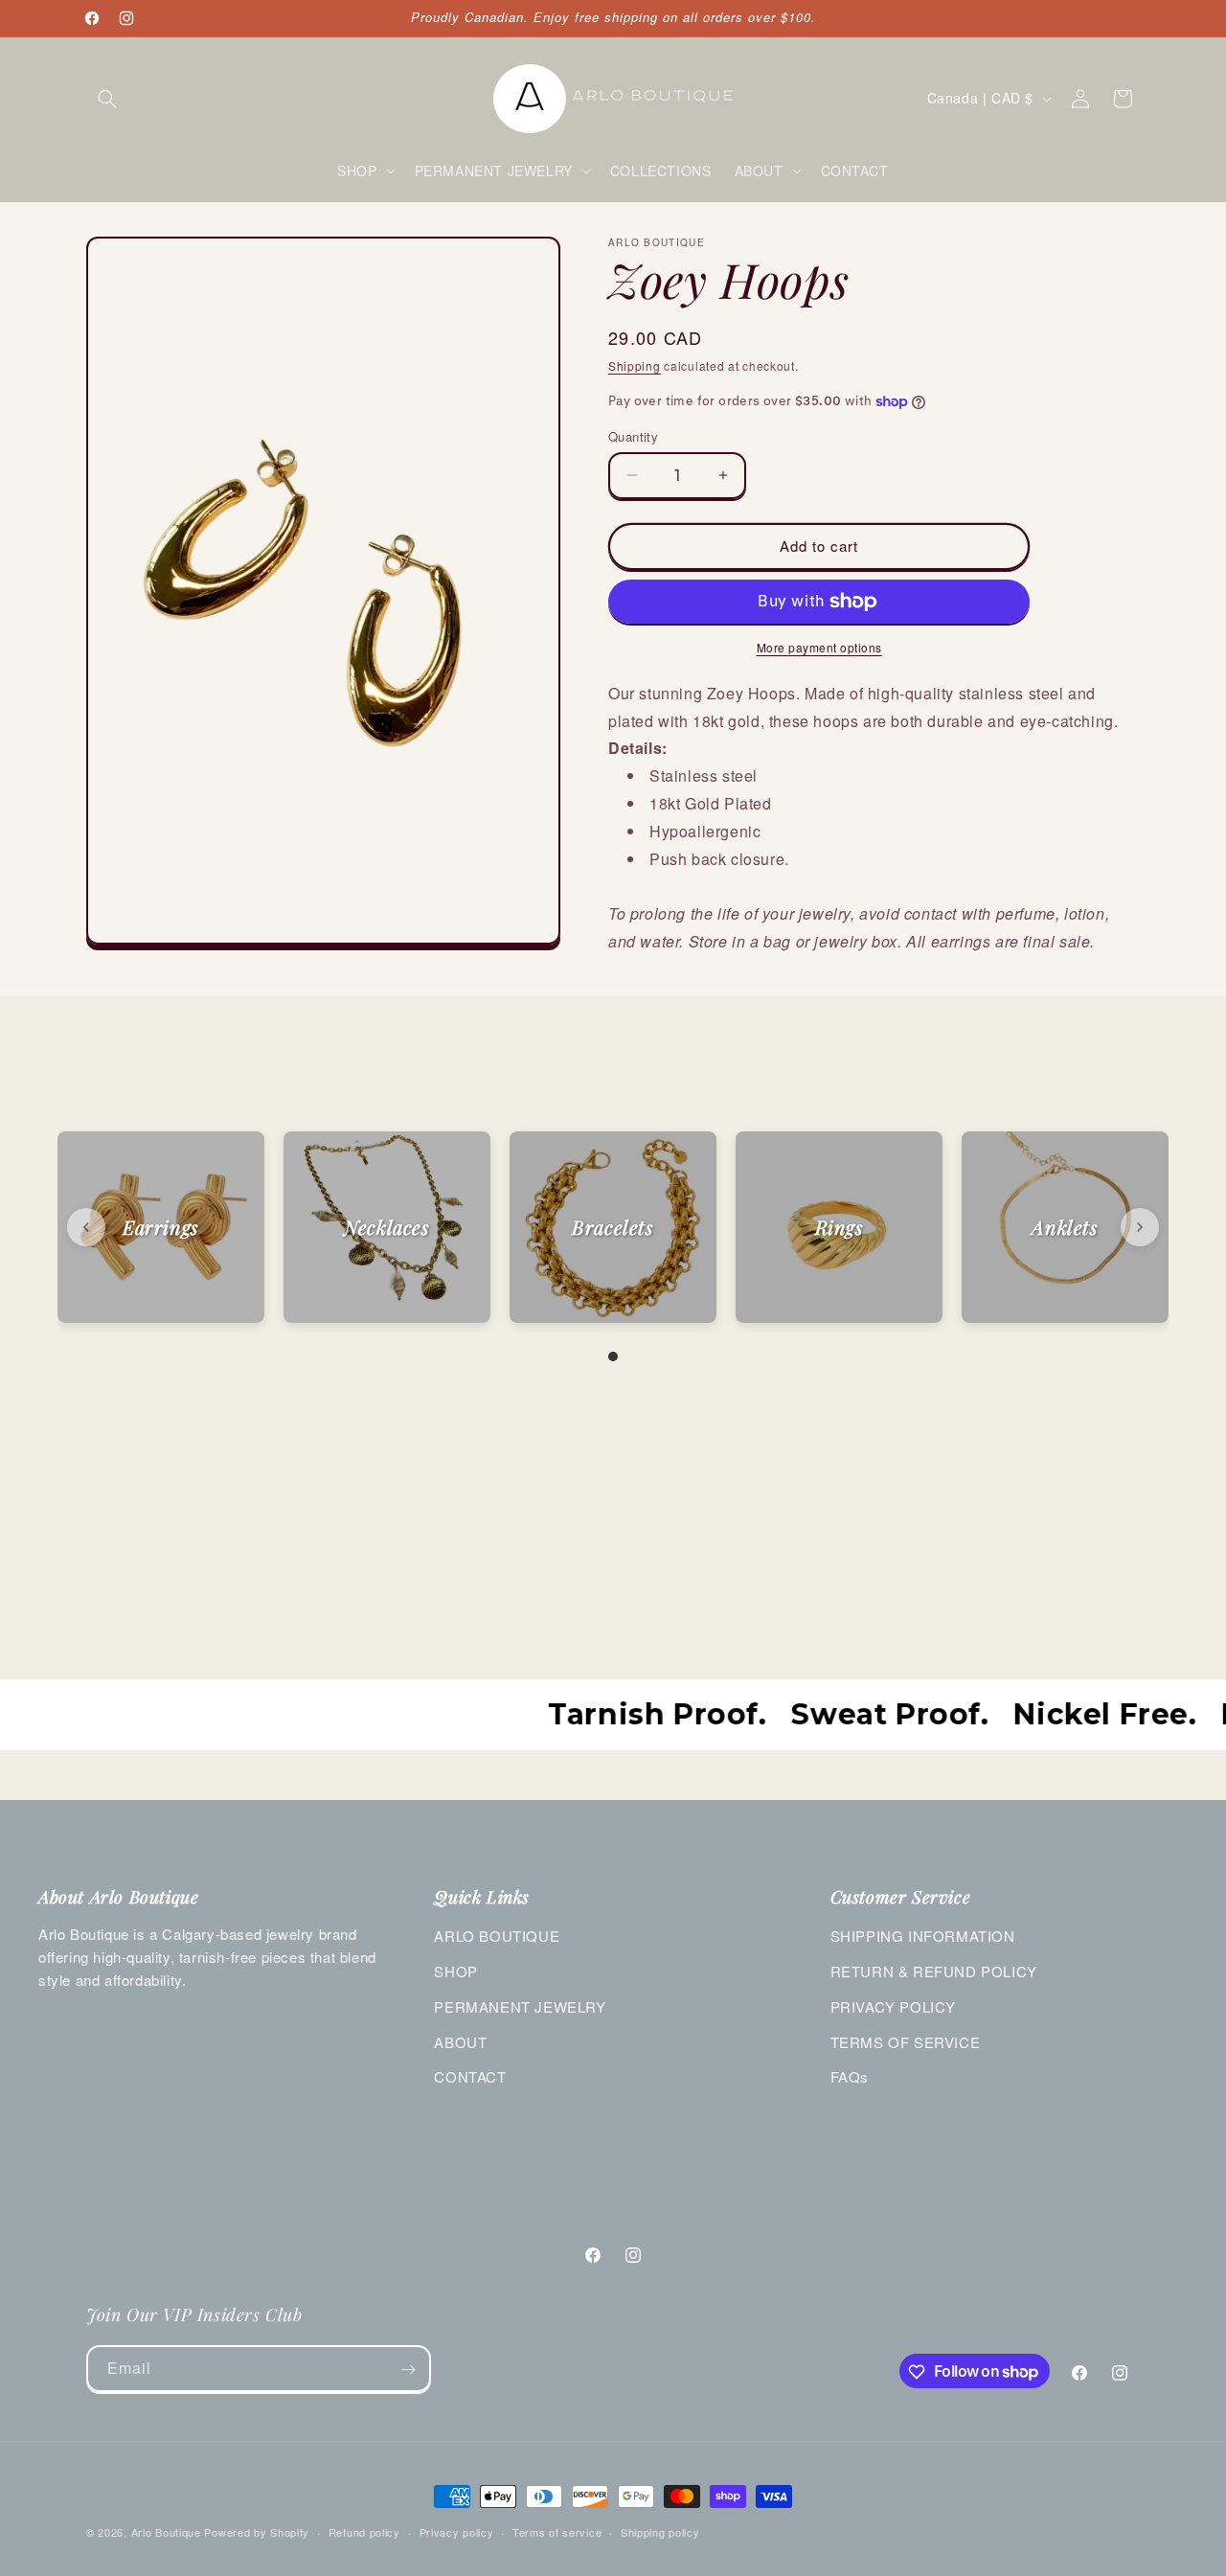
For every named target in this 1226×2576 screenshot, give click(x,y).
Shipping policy (660, 2531)
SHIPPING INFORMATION (923, 1936)
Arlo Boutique (166, 2532)
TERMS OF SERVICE (906, 2042)
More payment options (819, 647)
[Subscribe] (408, 2370)
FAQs (850, 2076)
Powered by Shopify (257, 2532)
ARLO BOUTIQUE (497, 1936)
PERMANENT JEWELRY (520, 2006)
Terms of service (557, 2531)
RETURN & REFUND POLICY (934, 1971)
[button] (107, 99)
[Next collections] (1140, 1227)
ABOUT (460, 2042)
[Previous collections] (86, 1227)
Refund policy (364, 2531)
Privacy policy (457, 2531)
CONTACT (470, 2076)
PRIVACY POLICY (893, 2006)
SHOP (455, 1971)
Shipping (635, 365)
